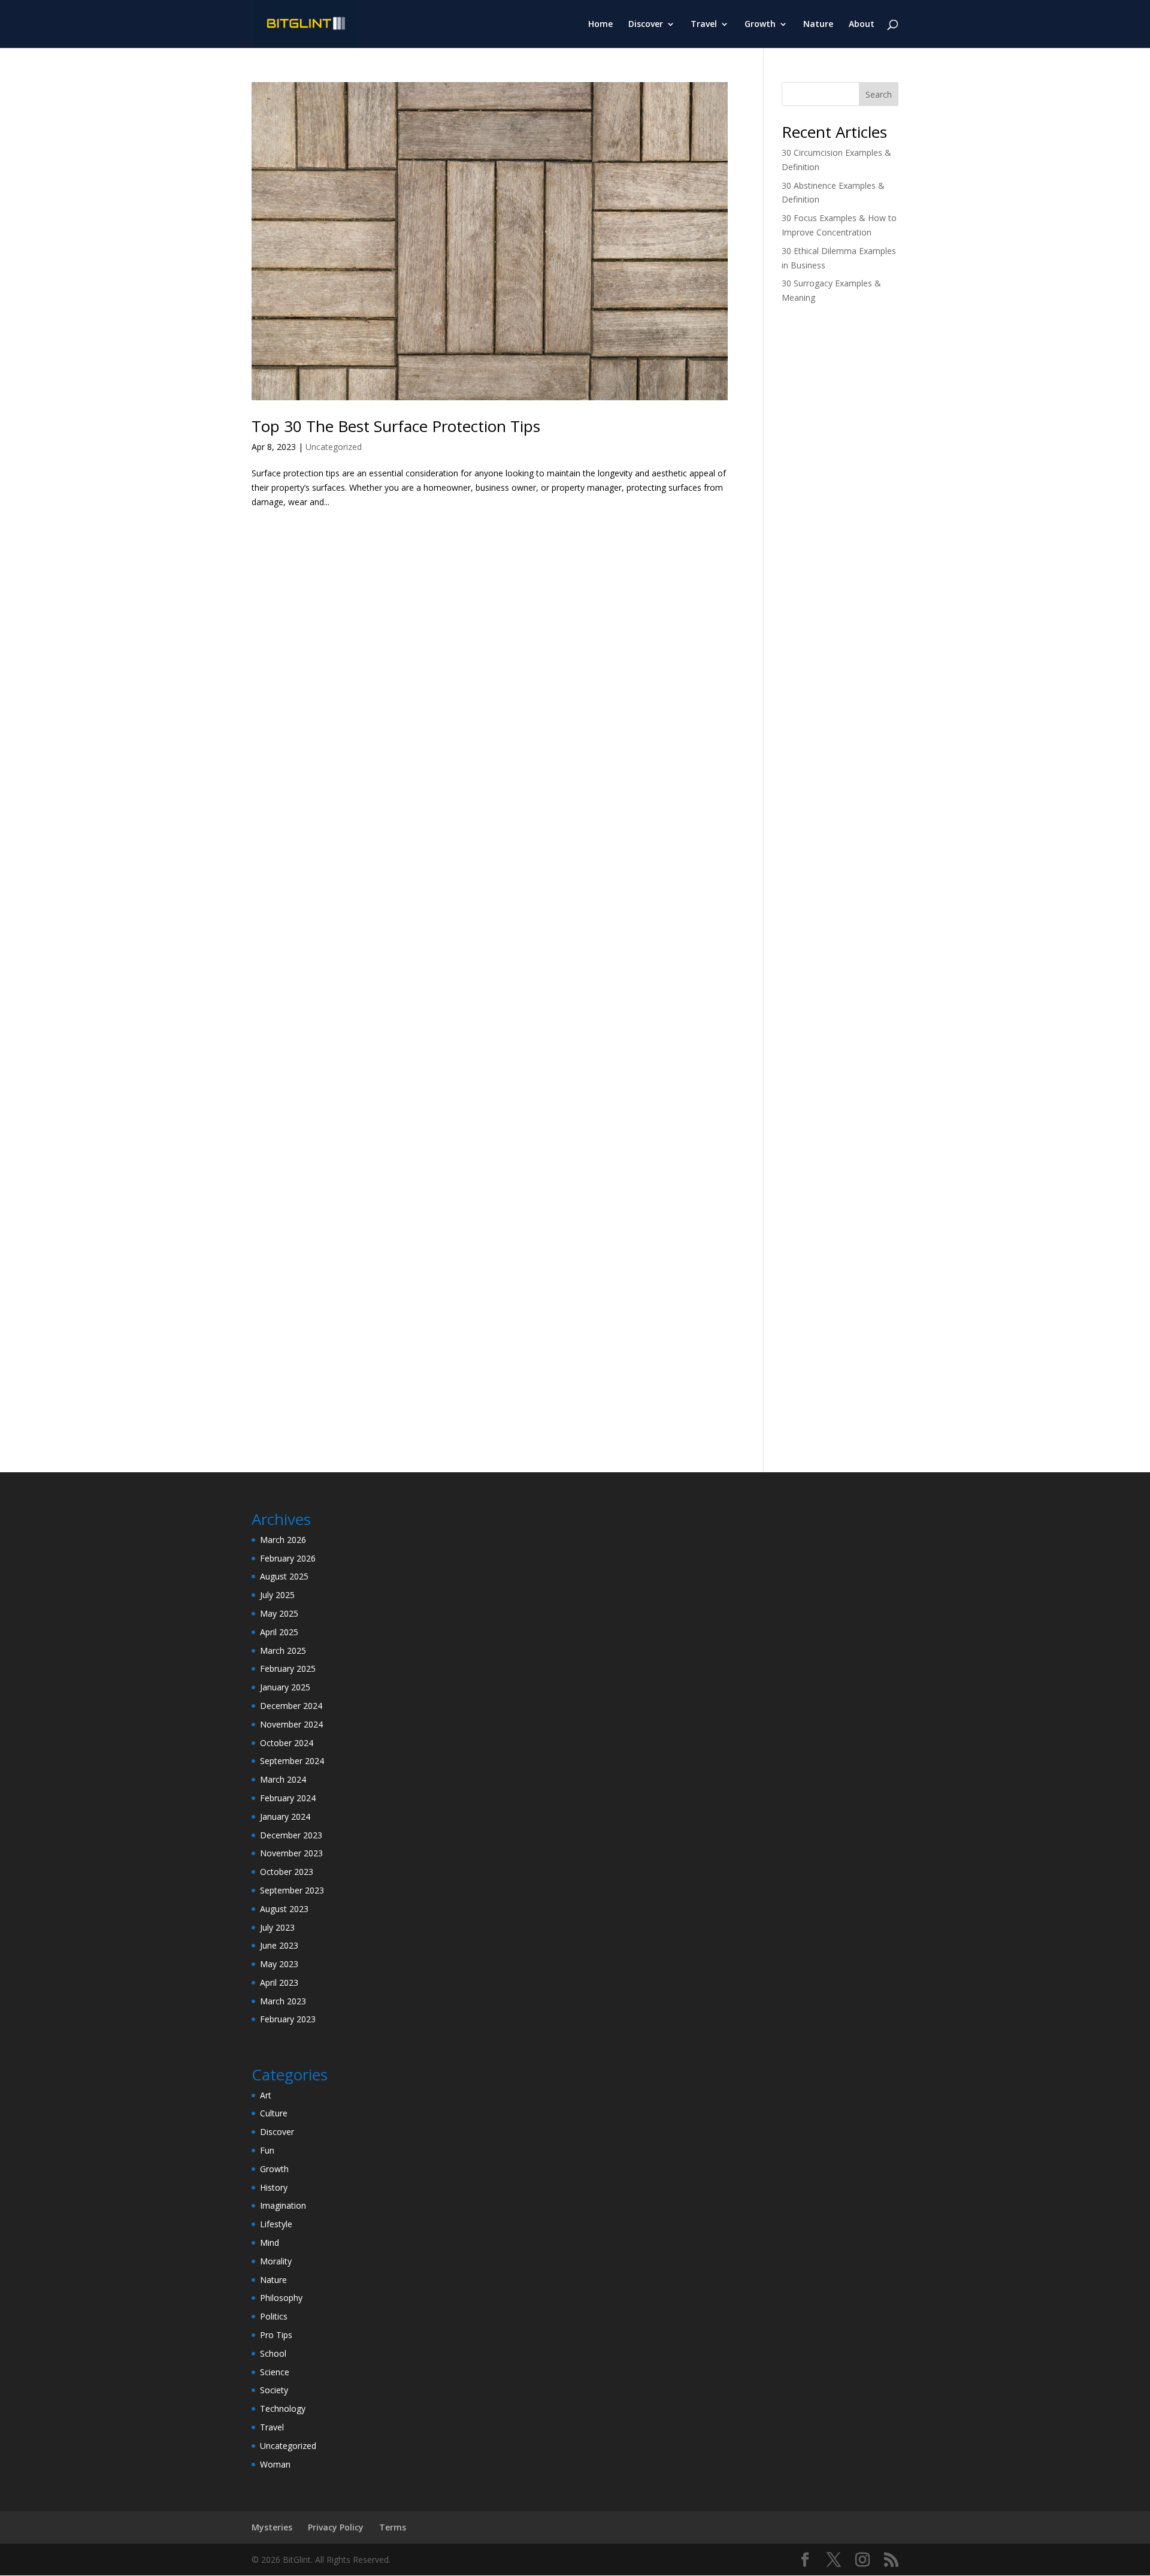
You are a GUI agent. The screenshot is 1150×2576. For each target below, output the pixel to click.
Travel (704, 25)
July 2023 (277, 1927)
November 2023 (291, 1853)
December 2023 (291, 1835)
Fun (267, 2150)
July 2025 (277, 1595)
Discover (646, 25)
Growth (760, 25)
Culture (274, 2113)
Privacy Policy (336, 2527)
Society (274, 2390)
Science (275, 2372)
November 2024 (291, 1724)
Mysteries (272, 2527)
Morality (276, 2261)
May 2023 (279, 1964)
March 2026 (283, 1540)
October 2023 (287, 1872)
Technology (283, 2409)
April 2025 (279, 1632)
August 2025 (284, 1576)
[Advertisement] (840, 503)
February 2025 (288, 1668)
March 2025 (283, 1651)
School (273, 2353)
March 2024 (283, 1779)
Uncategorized (334, 447)
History (274, 2187)
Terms (393, 2527)
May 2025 (279, 1613)
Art (266, 2095)
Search (879, 94)
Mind (270, 2243)
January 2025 (285, 1687)
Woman (275, 2464)
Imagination (283, 2205)
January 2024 (285, 1817)
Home (600, 25)
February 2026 (288, 1558)
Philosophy (281, 2298)
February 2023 (288, 2019)
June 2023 (279, 1945)
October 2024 (287, 1743)
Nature (818, 25)
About (862, 25)
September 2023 (292, 1890)
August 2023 (284, 1909)
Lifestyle (276, 2224)
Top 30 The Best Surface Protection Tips (396, 426)
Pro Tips (276, 2335)
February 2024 (288, 1798)
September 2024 (292, 1761)
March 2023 (283, 2001)
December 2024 (291, 1706)
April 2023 (279, 1982)
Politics (274, 2316)
